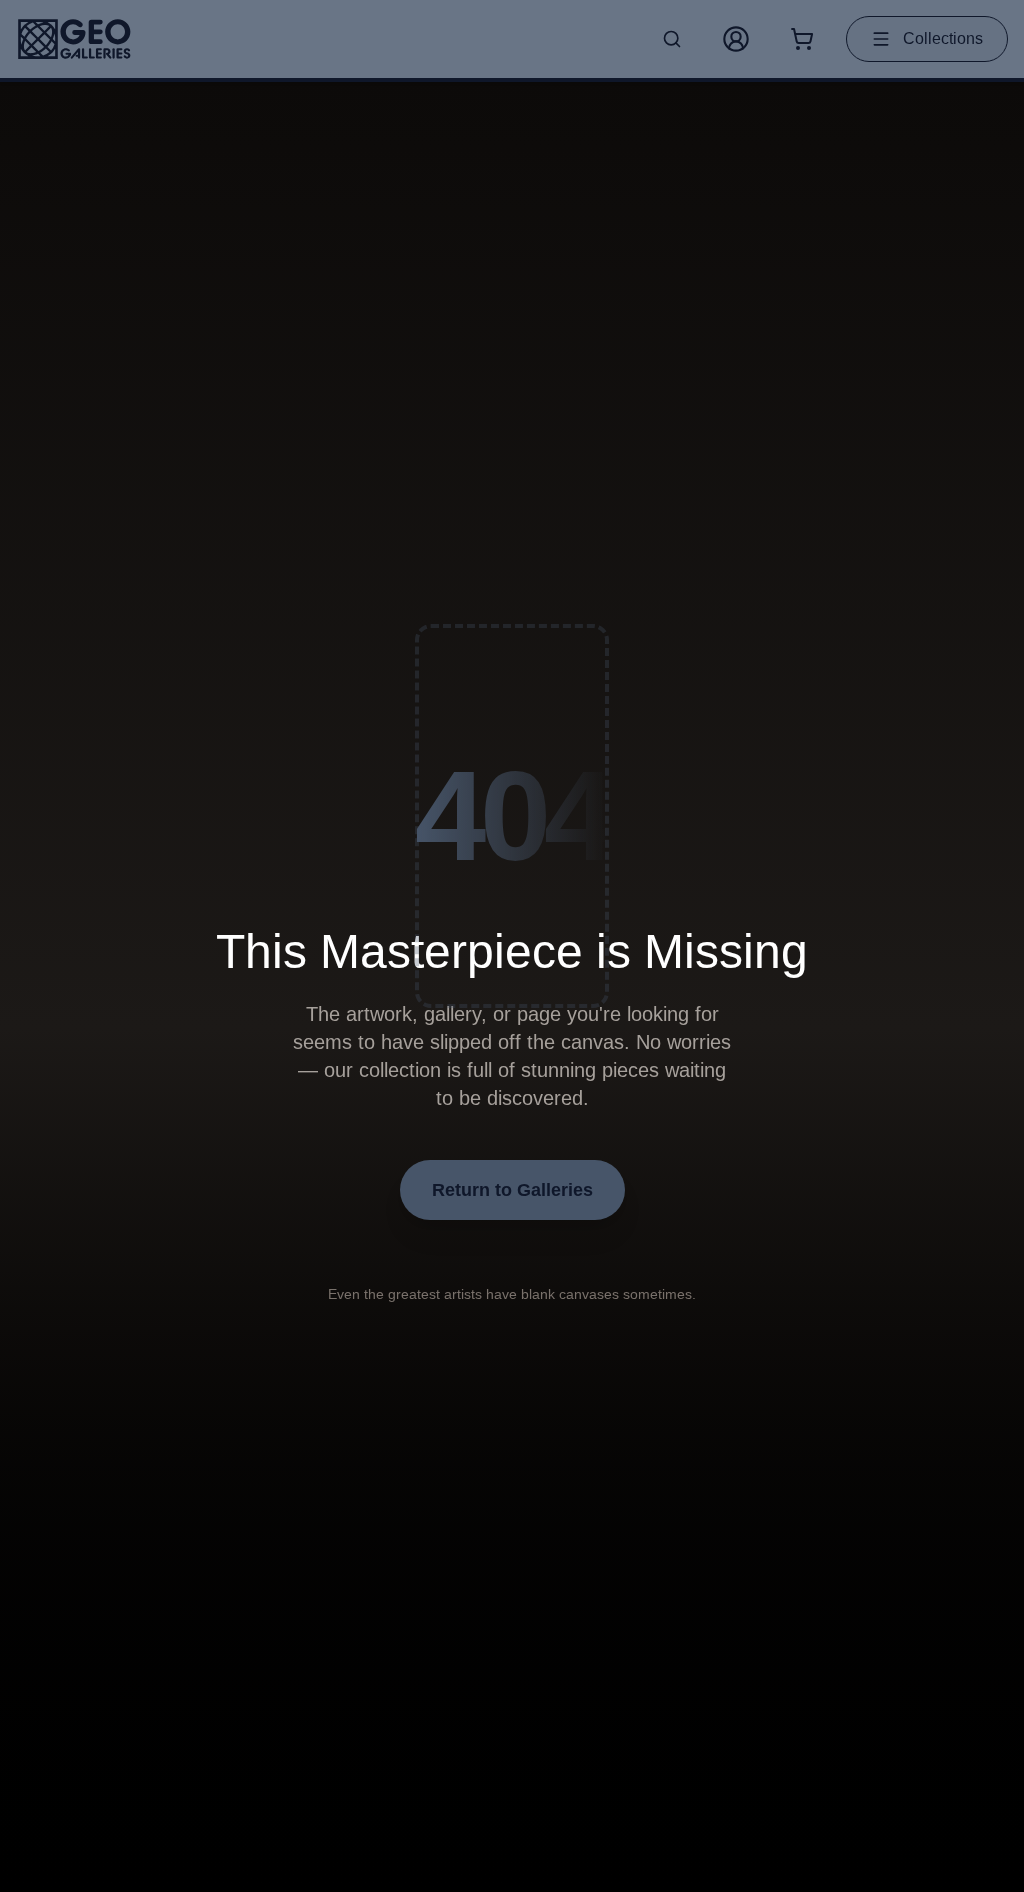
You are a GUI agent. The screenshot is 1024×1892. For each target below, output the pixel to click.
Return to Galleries (512, 1190)
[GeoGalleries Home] (74, 39)
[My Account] (736, 39)
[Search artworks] (672, 39)
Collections (943, 38)
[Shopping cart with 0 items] (802, 39)
